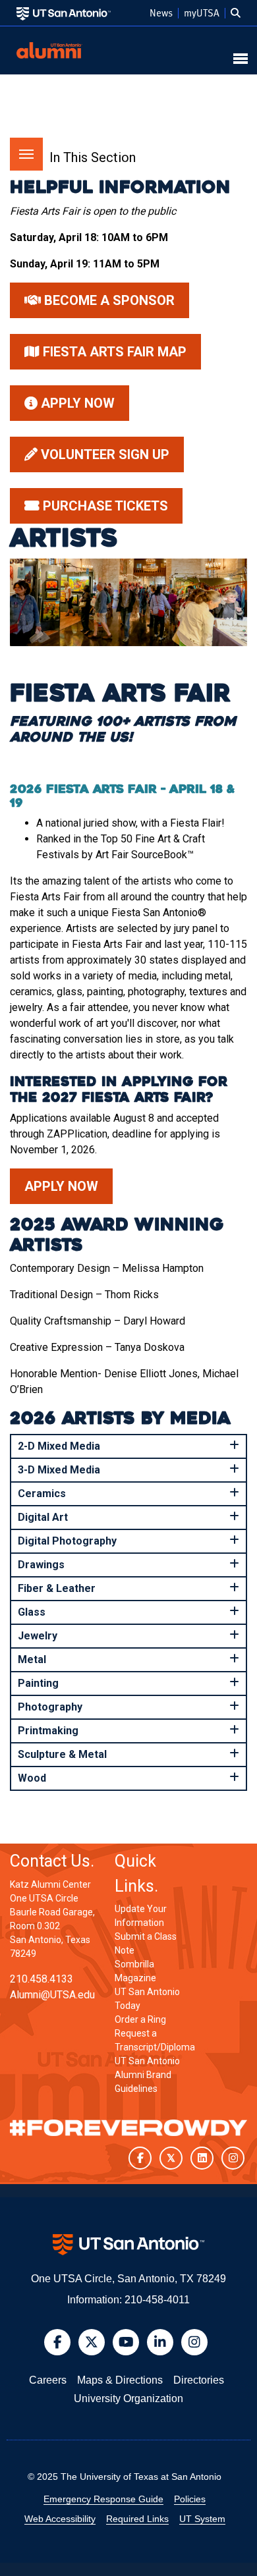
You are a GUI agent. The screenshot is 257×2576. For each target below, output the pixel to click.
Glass (32, 1612)
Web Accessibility (60, 2519)
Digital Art (43, 1517)
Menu (26, 154)
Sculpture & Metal (62, 1754)
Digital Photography (67, 1541)
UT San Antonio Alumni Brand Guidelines (147, 2075)
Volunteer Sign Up (103, 454)
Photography (50, 1707)
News (161, 13)
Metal (32, 1659)
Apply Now (76, 403)
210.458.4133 (42, 1979)
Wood (32, 1778)
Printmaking (48, 1731)
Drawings (41, 1565)
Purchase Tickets (104, 506)
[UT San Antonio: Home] (64, 13)
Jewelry (38, 1636)
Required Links (137, 2519)
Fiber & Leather (57, 1588)
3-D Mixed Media (59, 1470)
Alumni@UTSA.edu (52, 1995)
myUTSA (202, 13)
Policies (190, 2499)
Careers (48, 2380)
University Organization (128, 2398)
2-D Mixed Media (59, 1446)
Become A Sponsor (108, 300)
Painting (38, 1683)
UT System (202, 2519)
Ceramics (42, 1494)
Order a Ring (140, 2019)
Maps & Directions (120, 2380)
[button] (236, 13)
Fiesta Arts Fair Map (113, 352)
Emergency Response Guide (103, 2499)
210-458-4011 (157, 2300)
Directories (199, 2380)
